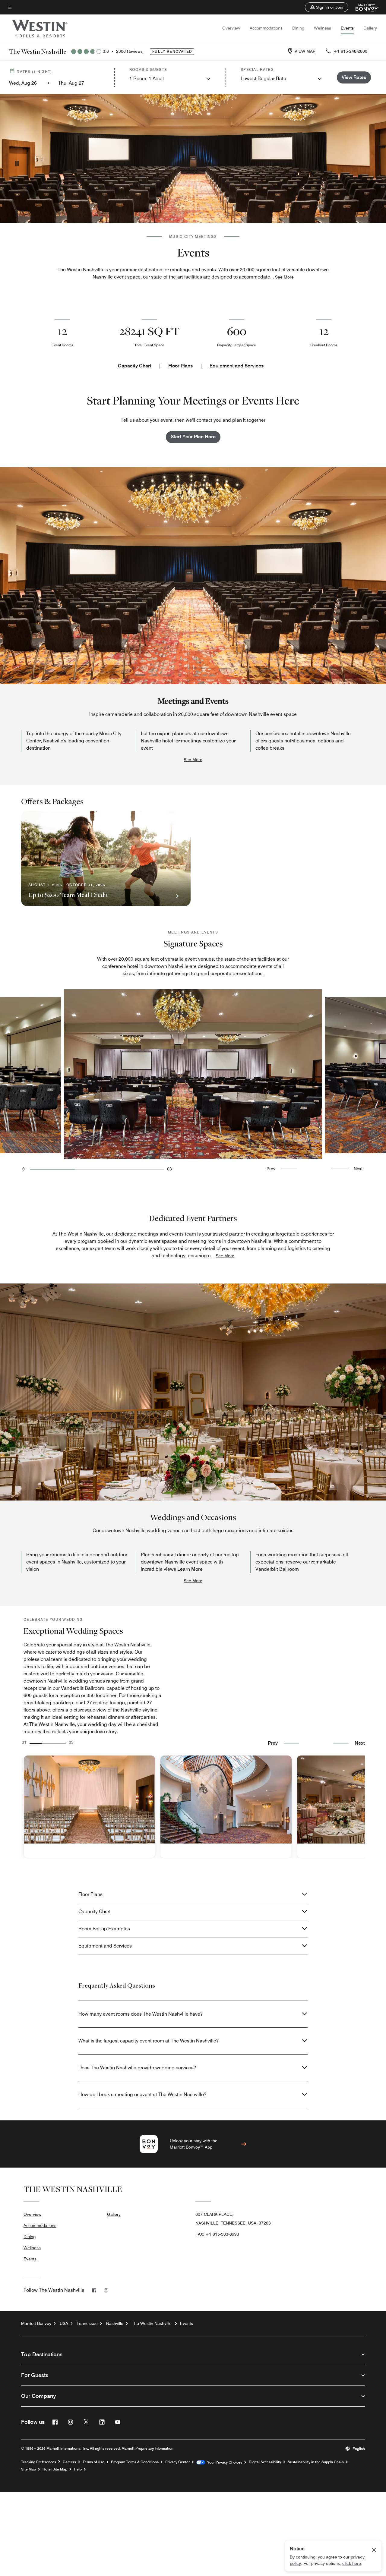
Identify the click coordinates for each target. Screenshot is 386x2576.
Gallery (370, 28)
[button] (327, 7)
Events (347, 28)
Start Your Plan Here (193, 437)
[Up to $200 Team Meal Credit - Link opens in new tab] (106, 858)
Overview (231, 28)
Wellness (323, 28)
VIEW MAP (305, 51)
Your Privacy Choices (224, 2462)
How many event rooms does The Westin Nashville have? (141, 2014)
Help (78, 2469)
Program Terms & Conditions (135, 2462)
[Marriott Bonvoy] (364, 7)
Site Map (28, 2469)
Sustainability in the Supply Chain (316, 2462)
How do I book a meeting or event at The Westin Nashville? (142, 2094)
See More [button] (284, 277)
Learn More (190, 1569)
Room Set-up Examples (104, 1929)
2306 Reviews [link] (129, 51)
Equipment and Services (237, 366)
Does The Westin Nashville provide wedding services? (137, 2068)
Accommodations (266, 28)
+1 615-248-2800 (350, 51)
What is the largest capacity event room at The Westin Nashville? (149, 2041)
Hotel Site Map (55, 2469)
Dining (298, 28)
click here (352, 2563)
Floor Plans (180, 366)
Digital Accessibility (265, 2462)
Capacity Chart (135, 366)
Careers (69, 2462)
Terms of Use (93, 2462)
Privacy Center (177, 2462)
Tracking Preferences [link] (39, 2462)
